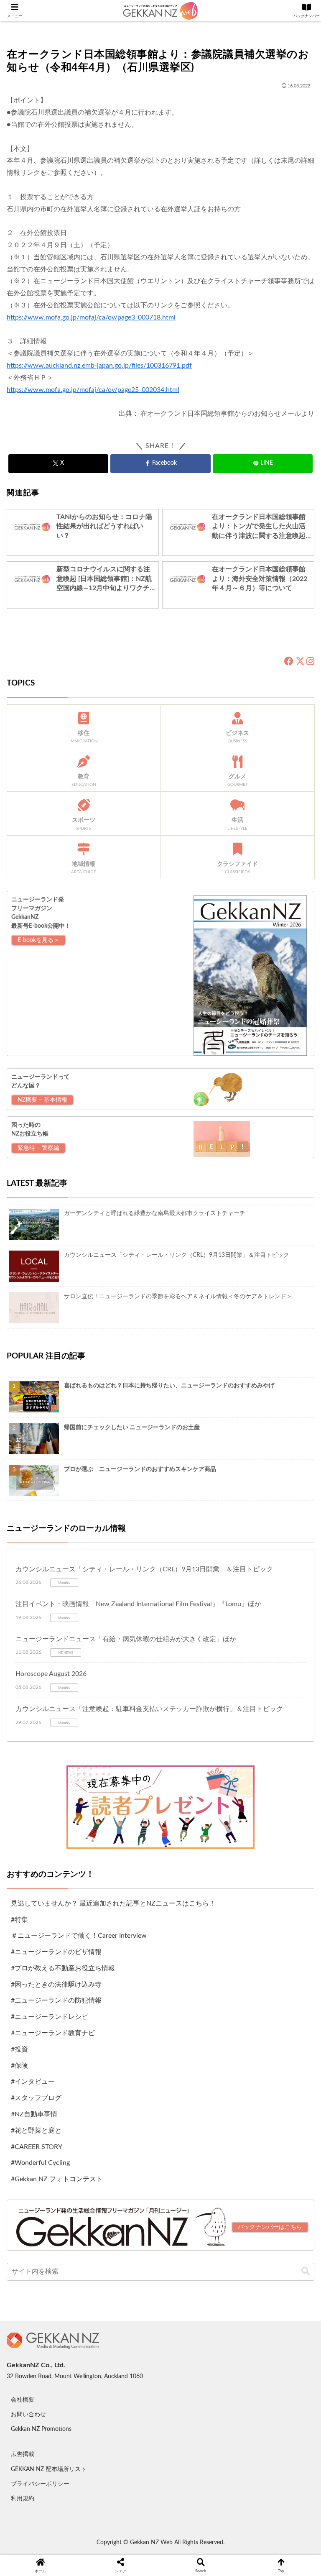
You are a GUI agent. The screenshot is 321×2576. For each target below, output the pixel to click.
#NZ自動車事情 (34, 2114)
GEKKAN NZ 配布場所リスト (49, 2469)
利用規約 (23, 2499)
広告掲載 (23, 2454)
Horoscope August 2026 (51, 1674)
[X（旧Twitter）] (300, 662)
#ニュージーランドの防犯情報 (56, 2000)
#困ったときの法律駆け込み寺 (56, 1985)
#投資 (19, 2049)
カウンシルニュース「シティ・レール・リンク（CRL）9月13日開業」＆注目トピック (144, 1569)
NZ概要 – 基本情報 (42, 1100)
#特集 (19, 1920)
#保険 (19, 2066)
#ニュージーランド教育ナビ (53, 2033)
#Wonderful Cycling (40, 2163)
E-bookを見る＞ (38, 940)
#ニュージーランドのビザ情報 (56, 1952)
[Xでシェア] (53, 2374)
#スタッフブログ (36, 2098)
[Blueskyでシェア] (196, 2374)
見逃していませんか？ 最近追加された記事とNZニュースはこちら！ (113, 1903)
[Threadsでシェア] (125, 2397)
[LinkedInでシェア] (160, 2420)
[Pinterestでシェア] (89, 2420)
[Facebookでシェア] (53, 2397)
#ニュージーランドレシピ (50, 2017)
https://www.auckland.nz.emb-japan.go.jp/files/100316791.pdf (99, 366)
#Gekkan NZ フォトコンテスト (57, 2179)
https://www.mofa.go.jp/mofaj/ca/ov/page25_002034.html (93, 390)
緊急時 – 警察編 (38, 1148)
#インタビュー (33, 2082)
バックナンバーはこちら (270, 2227)
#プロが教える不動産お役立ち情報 (63, 1968)
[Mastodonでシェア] (125, 2374)
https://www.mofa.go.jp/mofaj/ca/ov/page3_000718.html (91, 317)
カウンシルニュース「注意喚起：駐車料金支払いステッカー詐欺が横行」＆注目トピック (149, 1709)
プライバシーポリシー (40, 2484)
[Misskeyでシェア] (268, 2374)
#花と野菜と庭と (36, 2131)
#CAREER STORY (37, 2147)
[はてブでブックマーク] (196, 2397)
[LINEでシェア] (268, 2397)
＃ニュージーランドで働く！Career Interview (79, 1936)
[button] (306, 2271)
